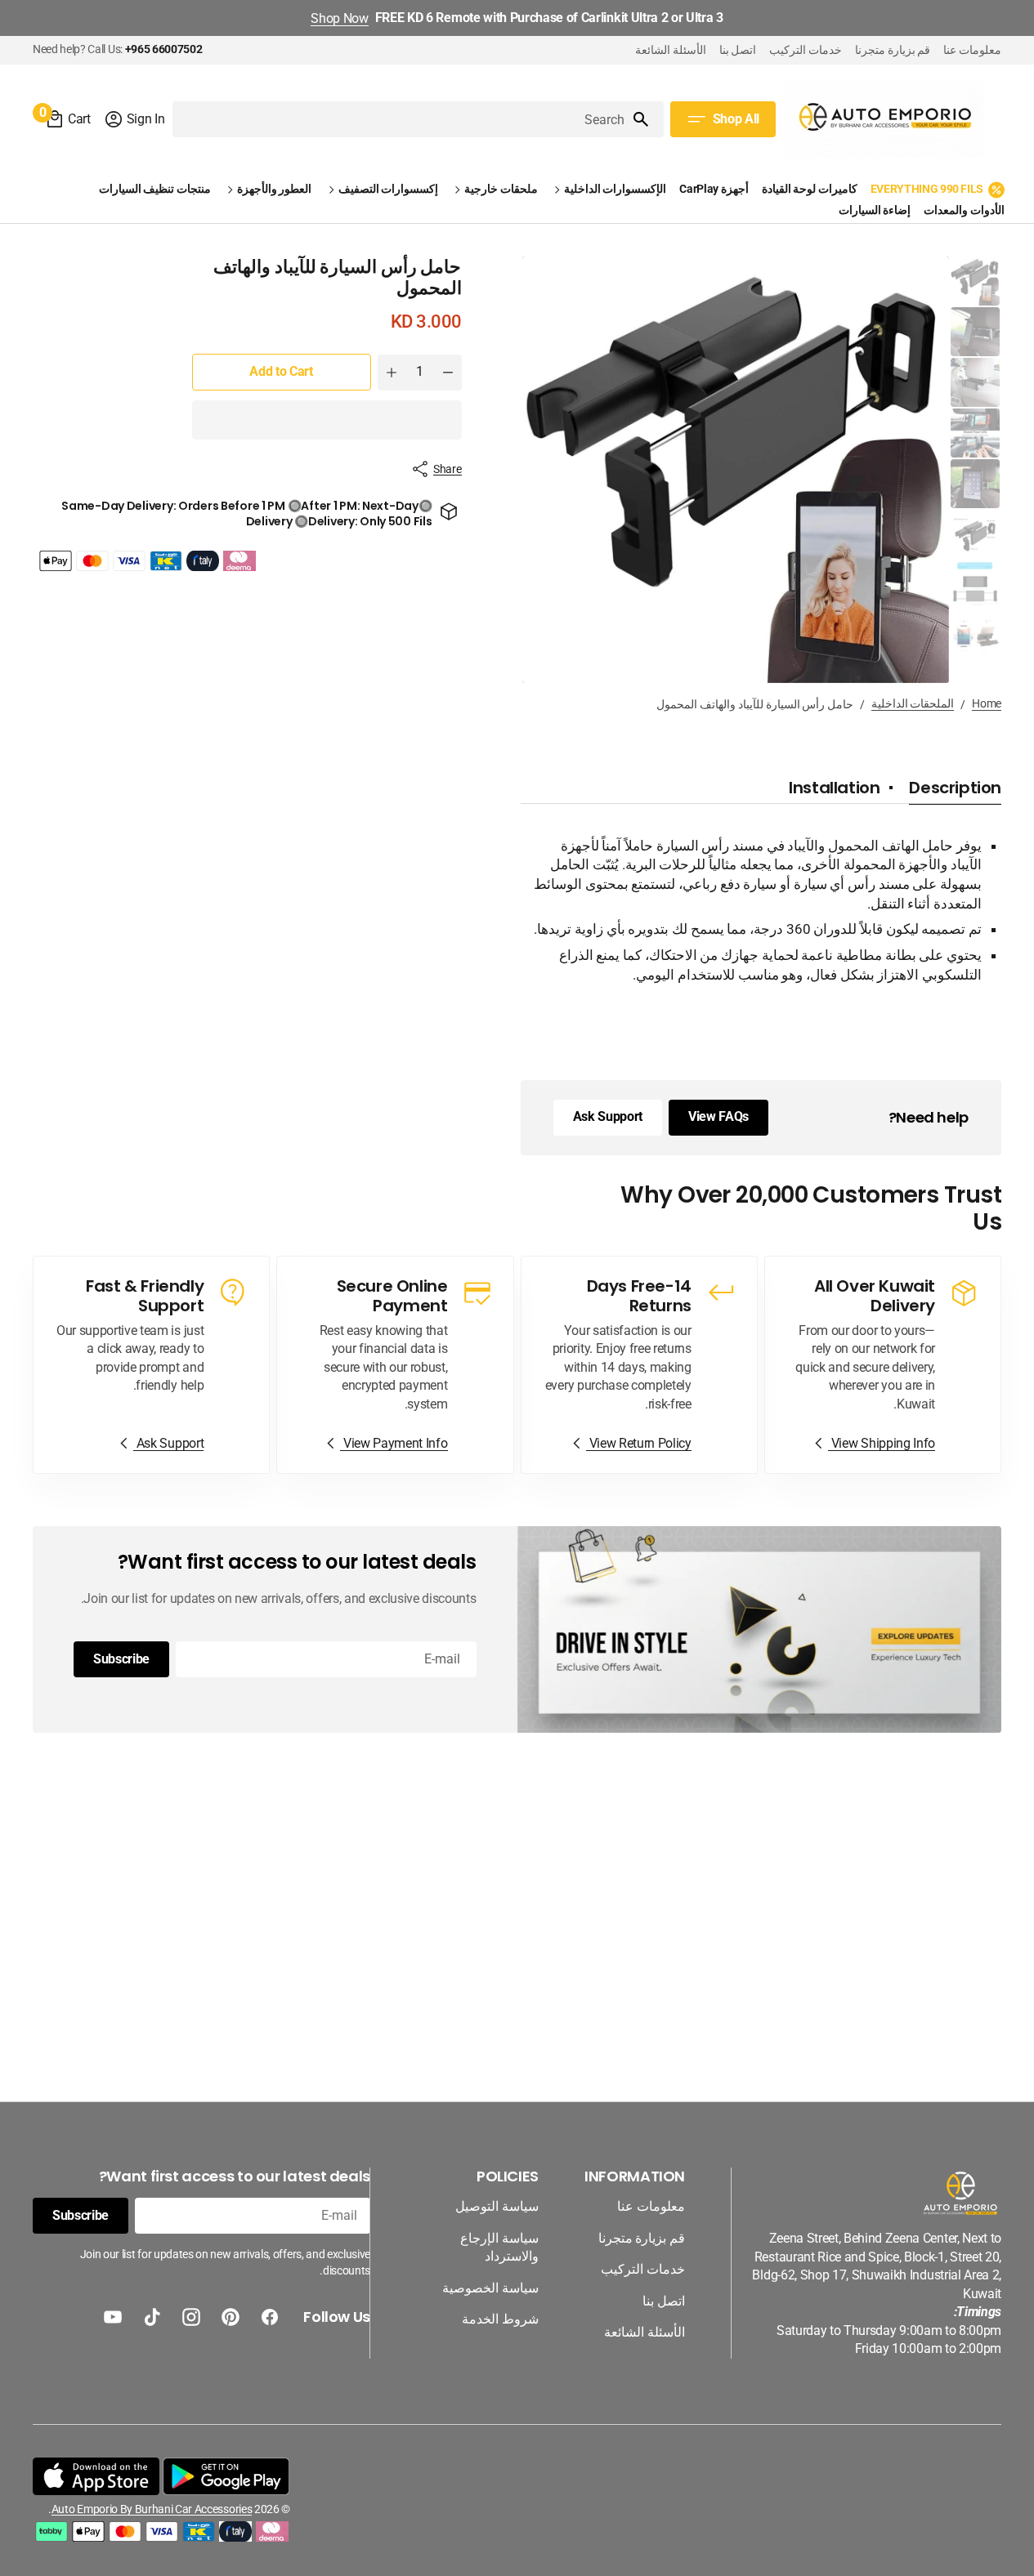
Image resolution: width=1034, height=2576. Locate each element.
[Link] (883, 1365)
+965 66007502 (164, 49)
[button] (134, 119)
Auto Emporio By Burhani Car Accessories (152, 2509)
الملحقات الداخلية (913, 703)
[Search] (647, 119)
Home (987, 703)
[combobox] (401, 119)
